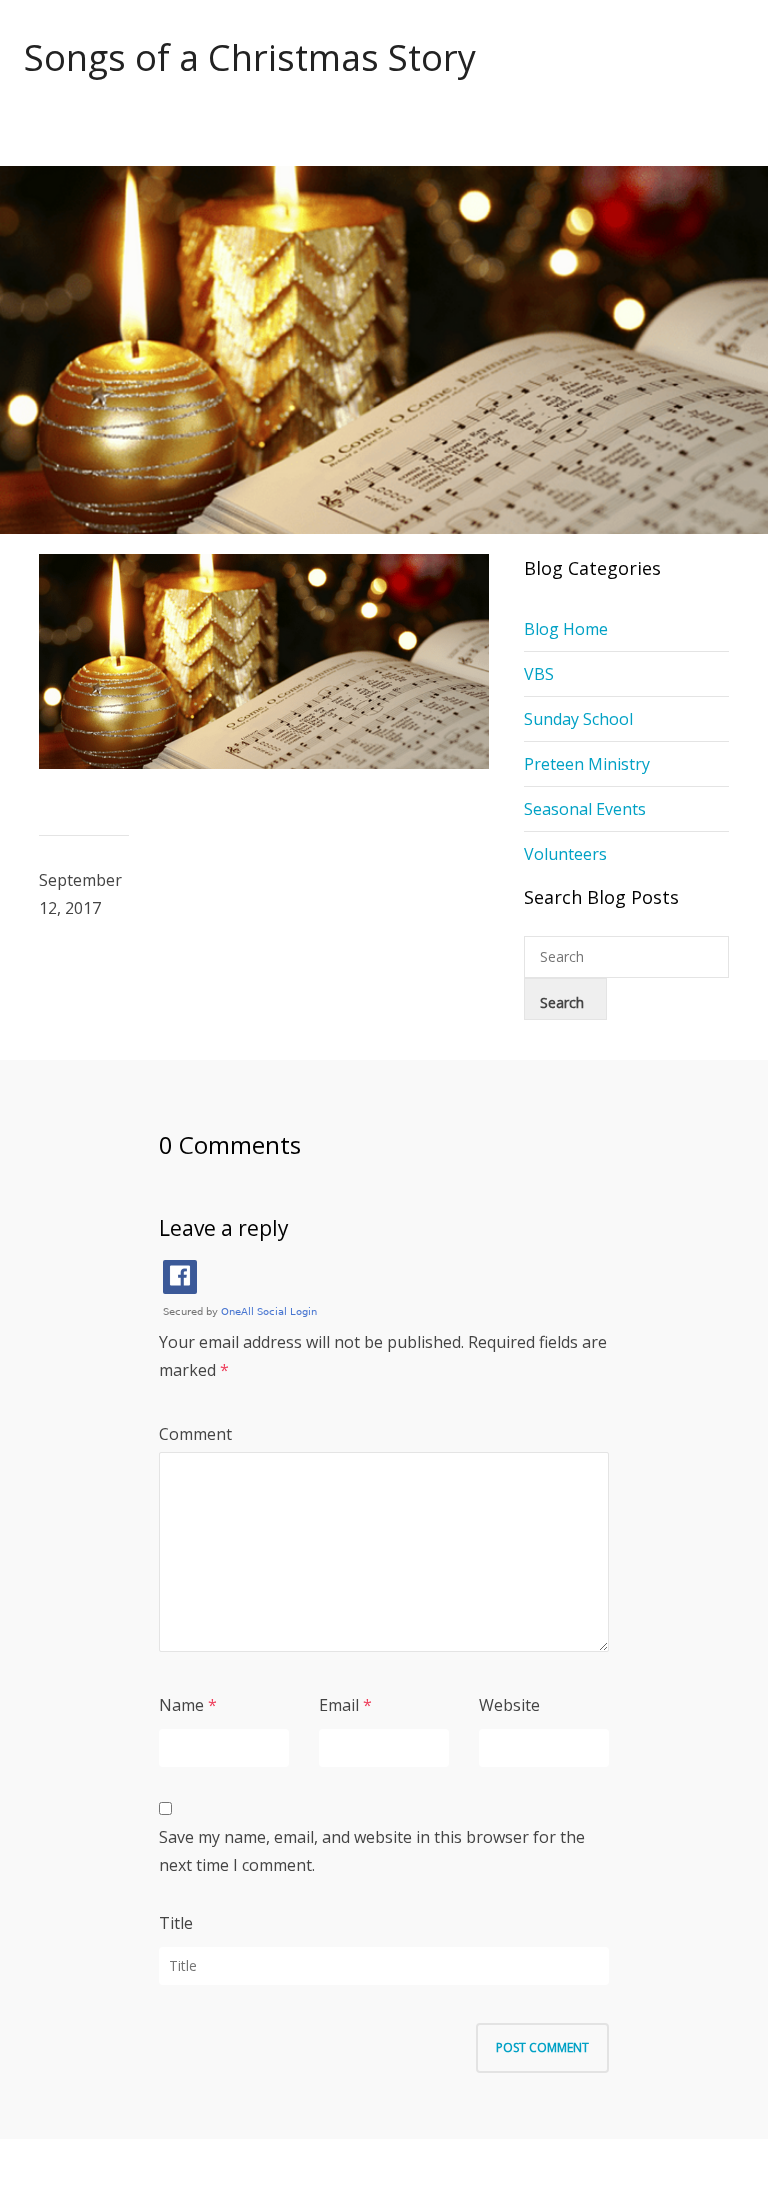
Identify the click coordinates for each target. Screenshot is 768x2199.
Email (339, 1705)
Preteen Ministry (587, 764)
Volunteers (565, 854)
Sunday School (578, 719)
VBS (539, 674)
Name (181, 1705)
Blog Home (566, 629)
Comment (195, 1434)
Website (509, 1705)
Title (176, 1923)
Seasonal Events (585, 809)
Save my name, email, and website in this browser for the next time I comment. (372, 1851)
